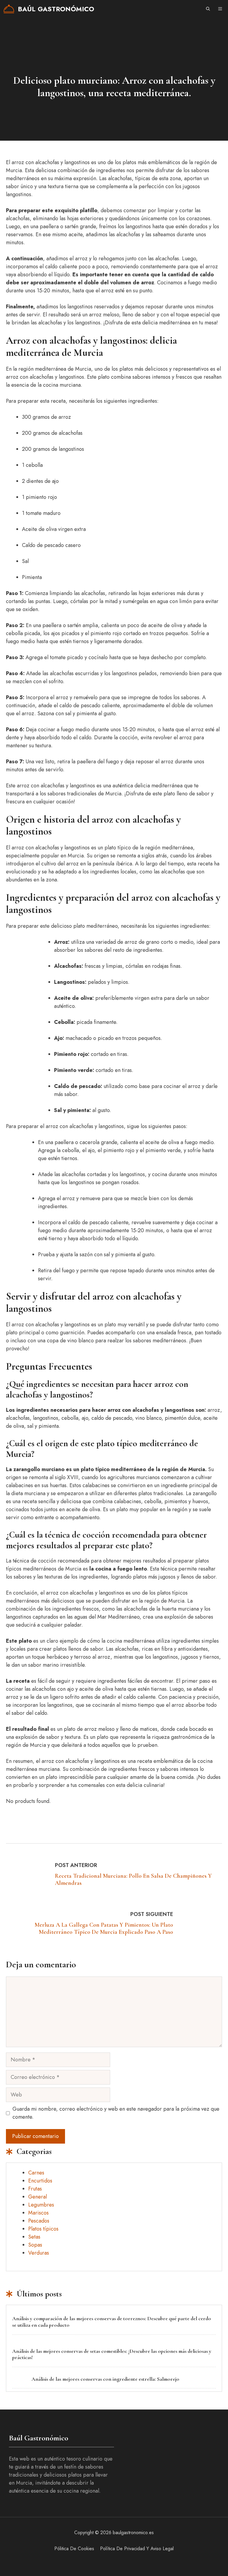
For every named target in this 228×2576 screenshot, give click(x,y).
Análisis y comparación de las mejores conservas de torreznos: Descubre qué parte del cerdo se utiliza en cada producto (112, 2322)
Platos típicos (43, 2229)
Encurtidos (40, 2181)
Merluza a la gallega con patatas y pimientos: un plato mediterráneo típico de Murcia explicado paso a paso (104, 1928)
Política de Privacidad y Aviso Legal (137, 2549)
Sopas (35, 2245)
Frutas (35, 2189)
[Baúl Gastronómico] (9, 9)
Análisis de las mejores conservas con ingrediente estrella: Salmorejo (105, 2379)
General (38, 2197)
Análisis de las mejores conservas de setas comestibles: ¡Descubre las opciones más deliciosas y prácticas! (112, 2354)
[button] (208, 9)
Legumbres (41, 2205)
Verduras (39, 2253)
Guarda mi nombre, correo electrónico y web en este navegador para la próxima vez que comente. (116, 2113)
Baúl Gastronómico (56, 9)
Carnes (36, 2173)
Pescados (39, 2221)
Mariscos (38, 2213)
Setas (34, 2237)
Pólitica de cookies (74, 2549)
